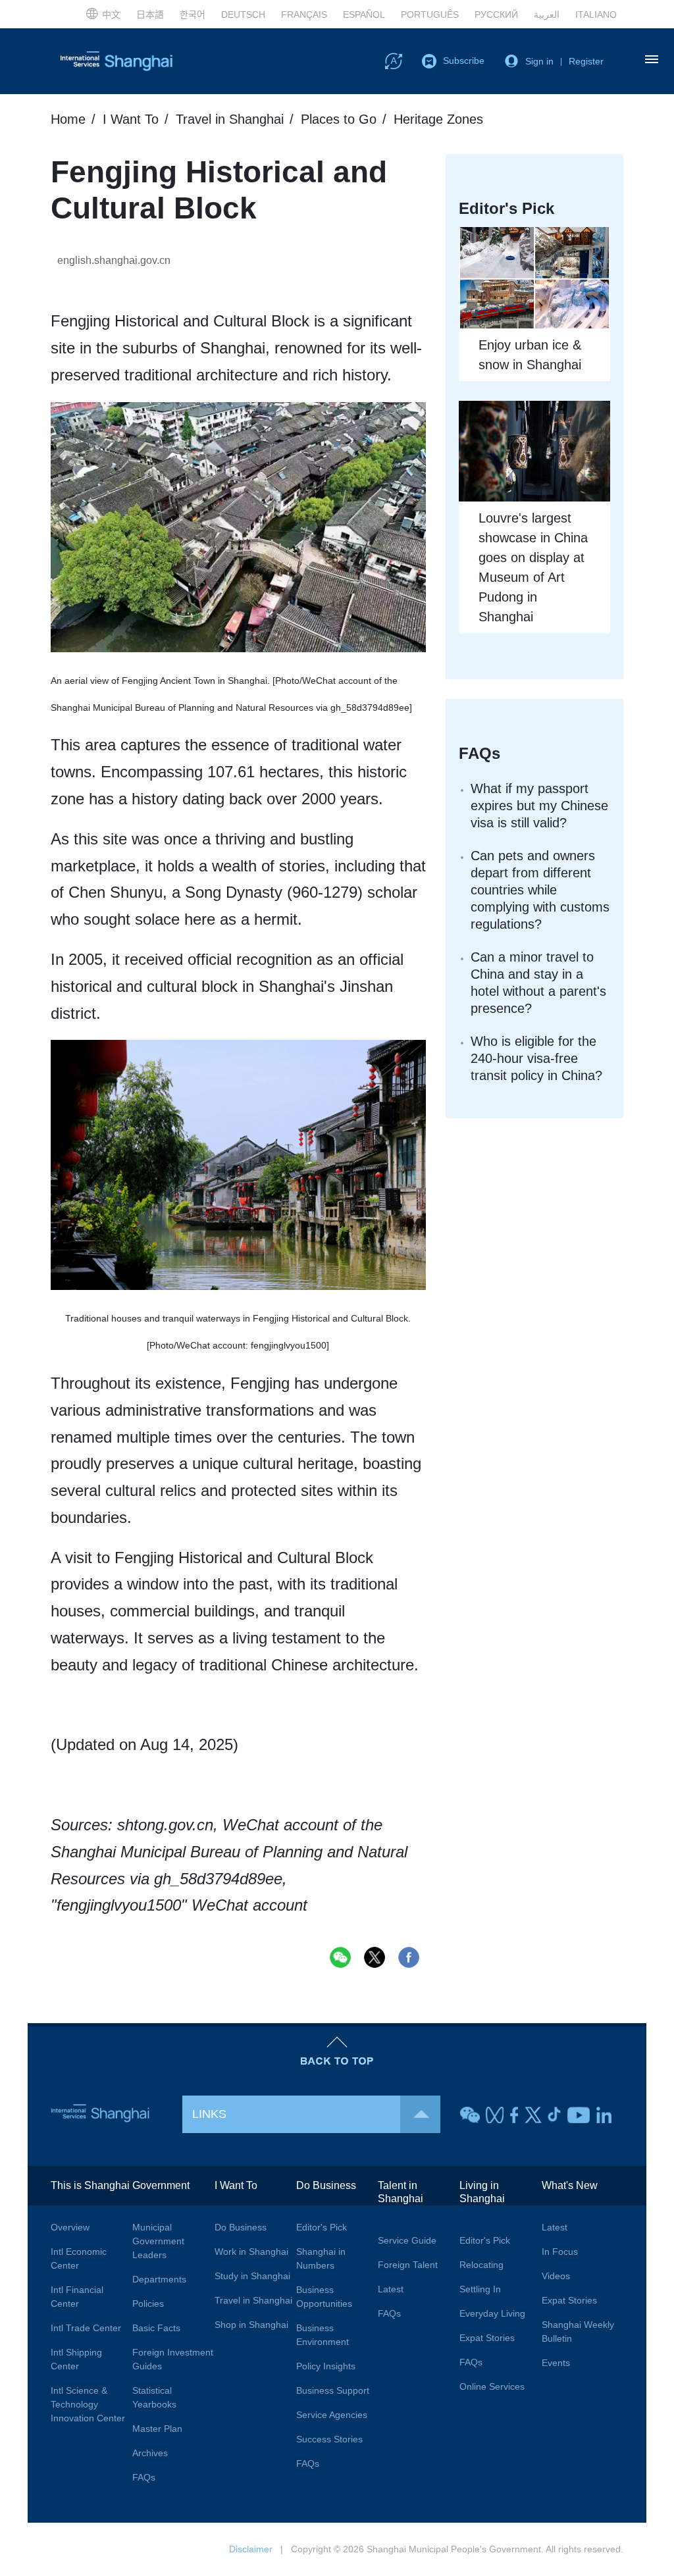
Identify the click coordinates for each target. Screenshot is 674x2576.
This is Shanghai (90, 2185)
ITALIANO (596, 14)
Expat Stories (487, 2338)
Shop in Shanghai (251, 2325)
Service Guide (407, 2240)
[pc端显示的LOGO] (117, 61)
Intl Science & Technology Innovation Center (88, 2404)
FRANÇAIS (304, 14)
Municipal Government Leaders (158, 2241)
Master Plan (157, 2429)
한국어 (193, 14)
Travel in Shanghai (230, 119)
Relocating (481, 2265)
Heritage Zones (438, 119)
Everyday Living (492, 2313)
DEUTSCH (243, 14)
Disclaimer (251, 2549)
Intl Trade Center (86, 2328)
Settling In (480, 2289)
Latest (391, 2289)
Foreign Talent (408, 2265)
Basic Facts (156, 2328)
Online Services (492, 2386)
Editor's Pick (322, 2227)
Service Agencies (332, 2415)
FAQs (480, 753)
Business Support (333, 2390)
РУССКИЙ (496, 14)
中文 (111, 14)
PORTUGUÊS (430, 14)
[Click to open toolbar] (394, 61)
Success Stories (329, 2439)
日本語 (150, 14)
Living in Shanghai (482, 2192)
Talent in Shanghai (401, 2192)
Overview (70, 2227)
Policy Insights (326, 2366)
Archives (150, 2453)
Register (586, 61)
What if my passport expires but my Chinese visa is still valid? (539, 806)
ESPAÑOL (364, 14)
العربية (547, 14)
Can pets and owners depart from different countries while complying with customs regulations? (540, 890)
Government (161, 2185)
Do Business (241, 2227)
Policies (148, 2304)
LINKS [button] (209, 2114)
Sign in (539, 61)
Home (68, 119)
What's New (570, 2185)
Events (556, 2363)
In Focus (560, 2252)
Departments (159, 2279)
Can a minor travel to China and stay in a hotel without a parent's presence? (538, 983)
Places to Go (339, 119)
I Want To (131, 119)
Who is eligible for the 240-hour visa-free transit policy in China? (536, 1058)
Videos (556, 2276)
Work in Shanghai (251, 2252)
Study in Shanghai (252, 2276)
